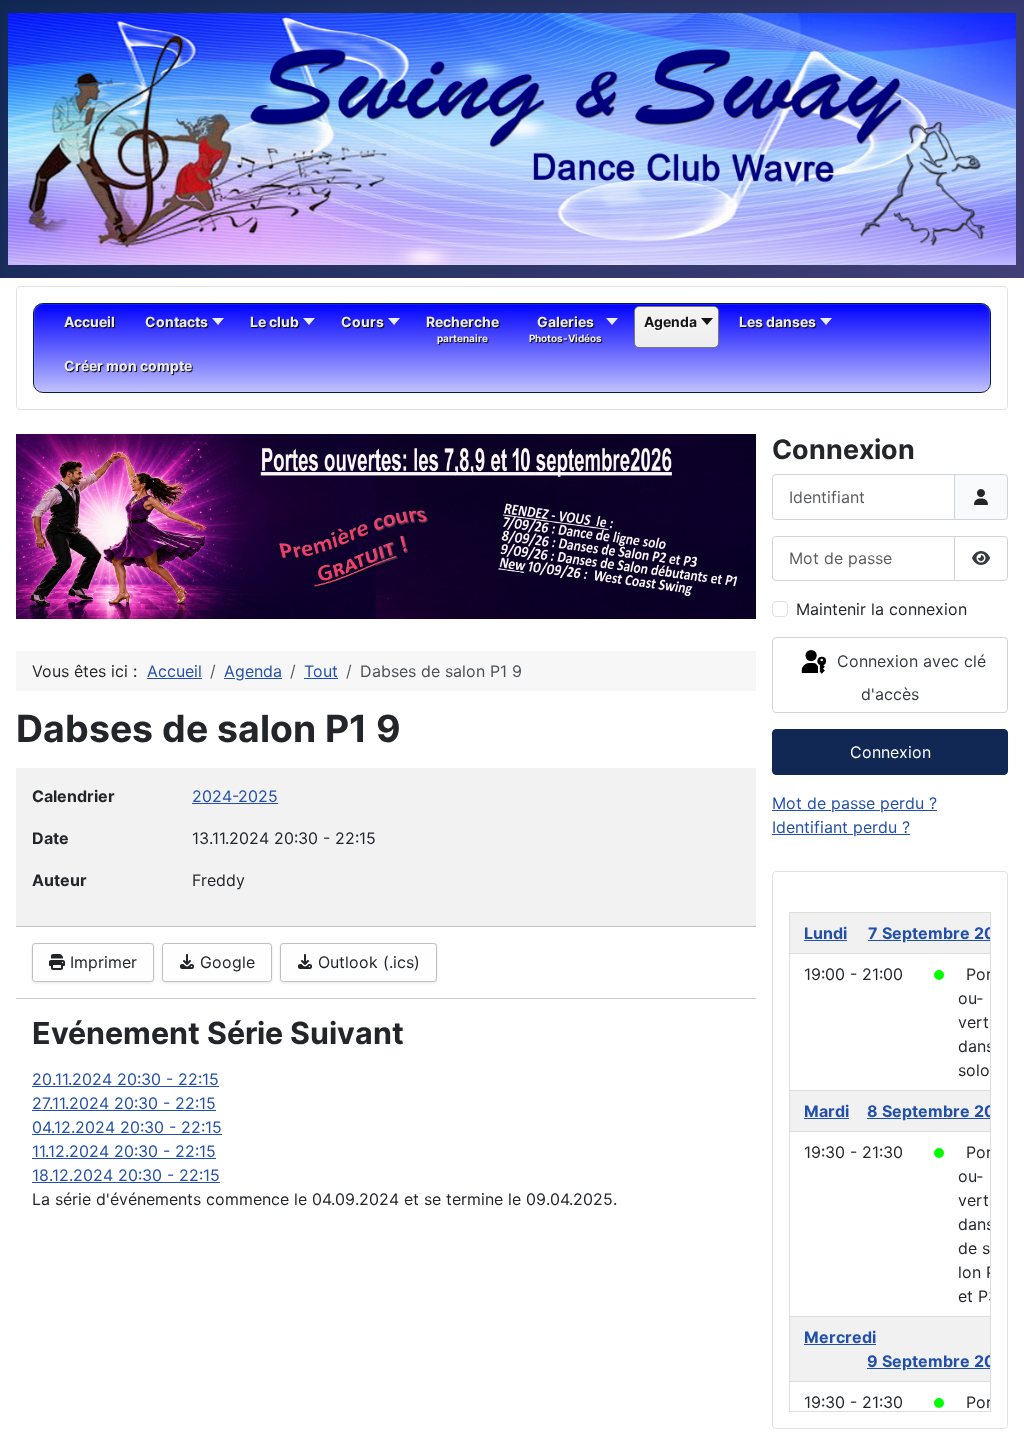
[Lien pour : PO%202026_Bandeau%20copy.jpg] (386, 526)
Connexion (890, 752)
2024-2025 (235, 796)
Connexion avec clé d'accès (909, 677)
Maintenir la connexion (881, 609)
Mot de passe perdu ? (854, 803)
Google (225, 962)
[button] (695, 527)
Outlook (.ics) (366, 962)
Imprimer (101, 962)
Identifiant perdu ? (841, 827)
